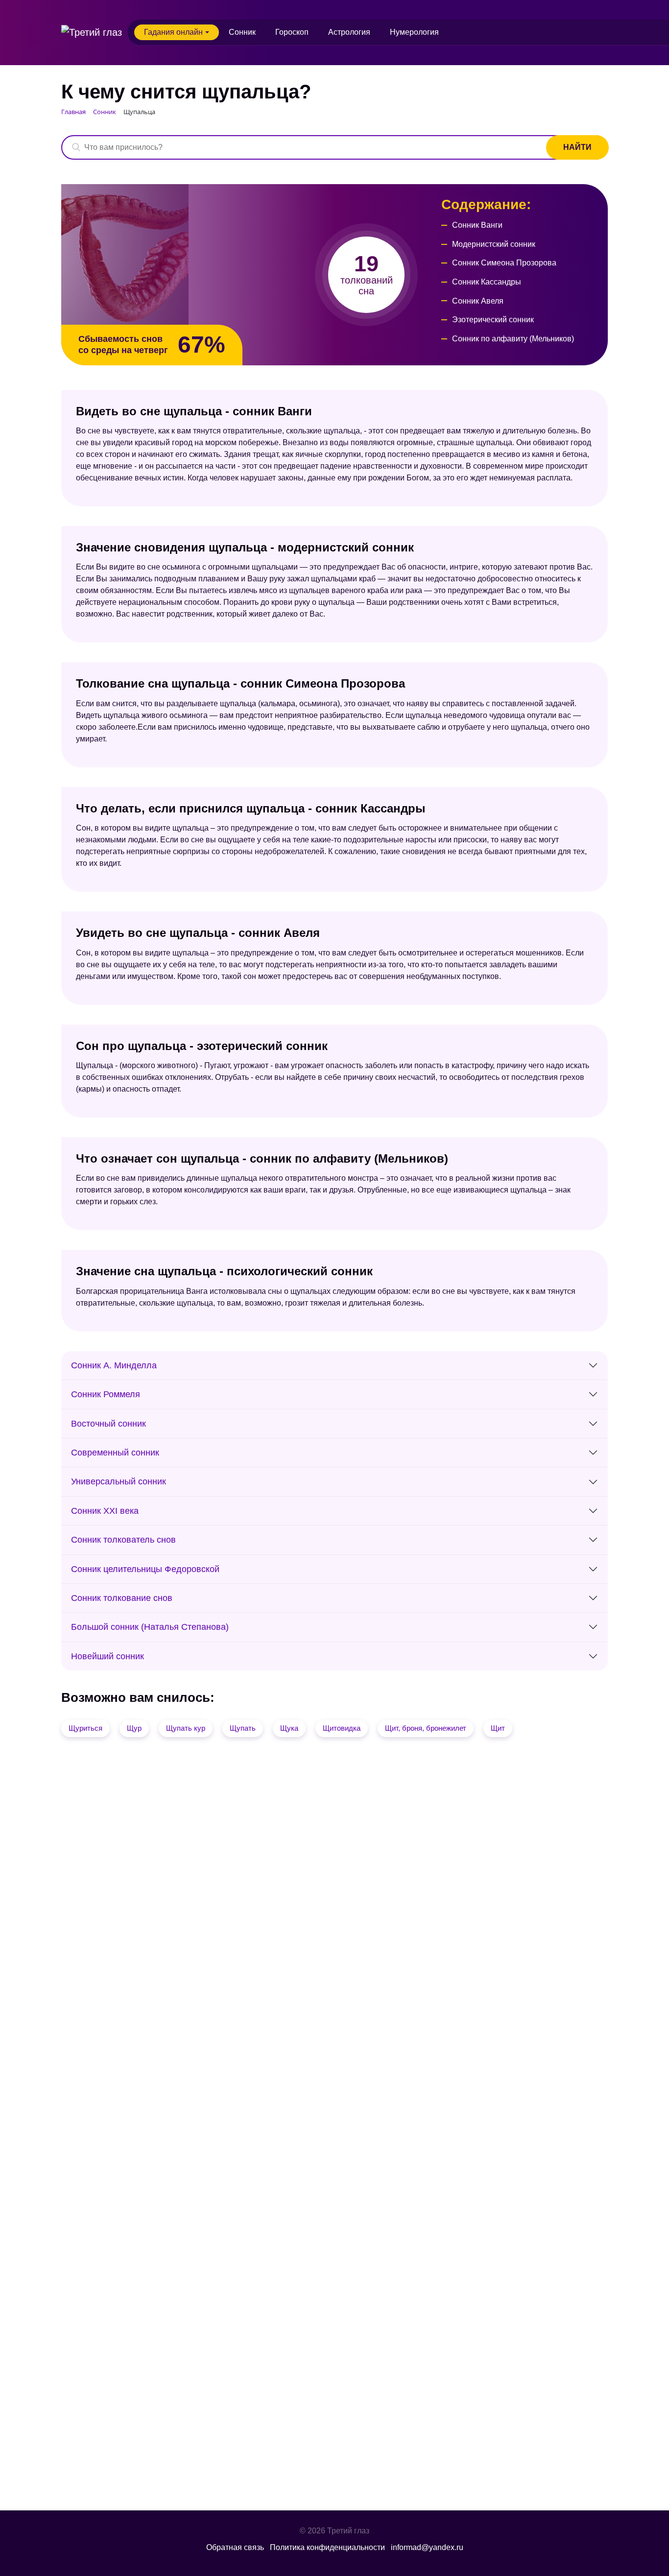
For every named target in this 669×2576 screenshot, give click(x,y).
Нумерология (414, 32)
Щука (289, 1728)
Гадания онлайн (173, 32)
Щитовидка (342, 1728)
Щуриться (85, 1728)
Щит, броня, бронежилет (426, 1728)
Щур (134, 1728)
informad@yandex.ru (427, 2547)
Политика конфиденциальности (327, 2547)
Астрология (349, 32)
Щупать (243, 1728)
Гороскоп (292, 32)
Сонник (242, 32)
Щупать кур (186, 1728)
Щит (498, 1728)
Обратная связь (235, 2547)
